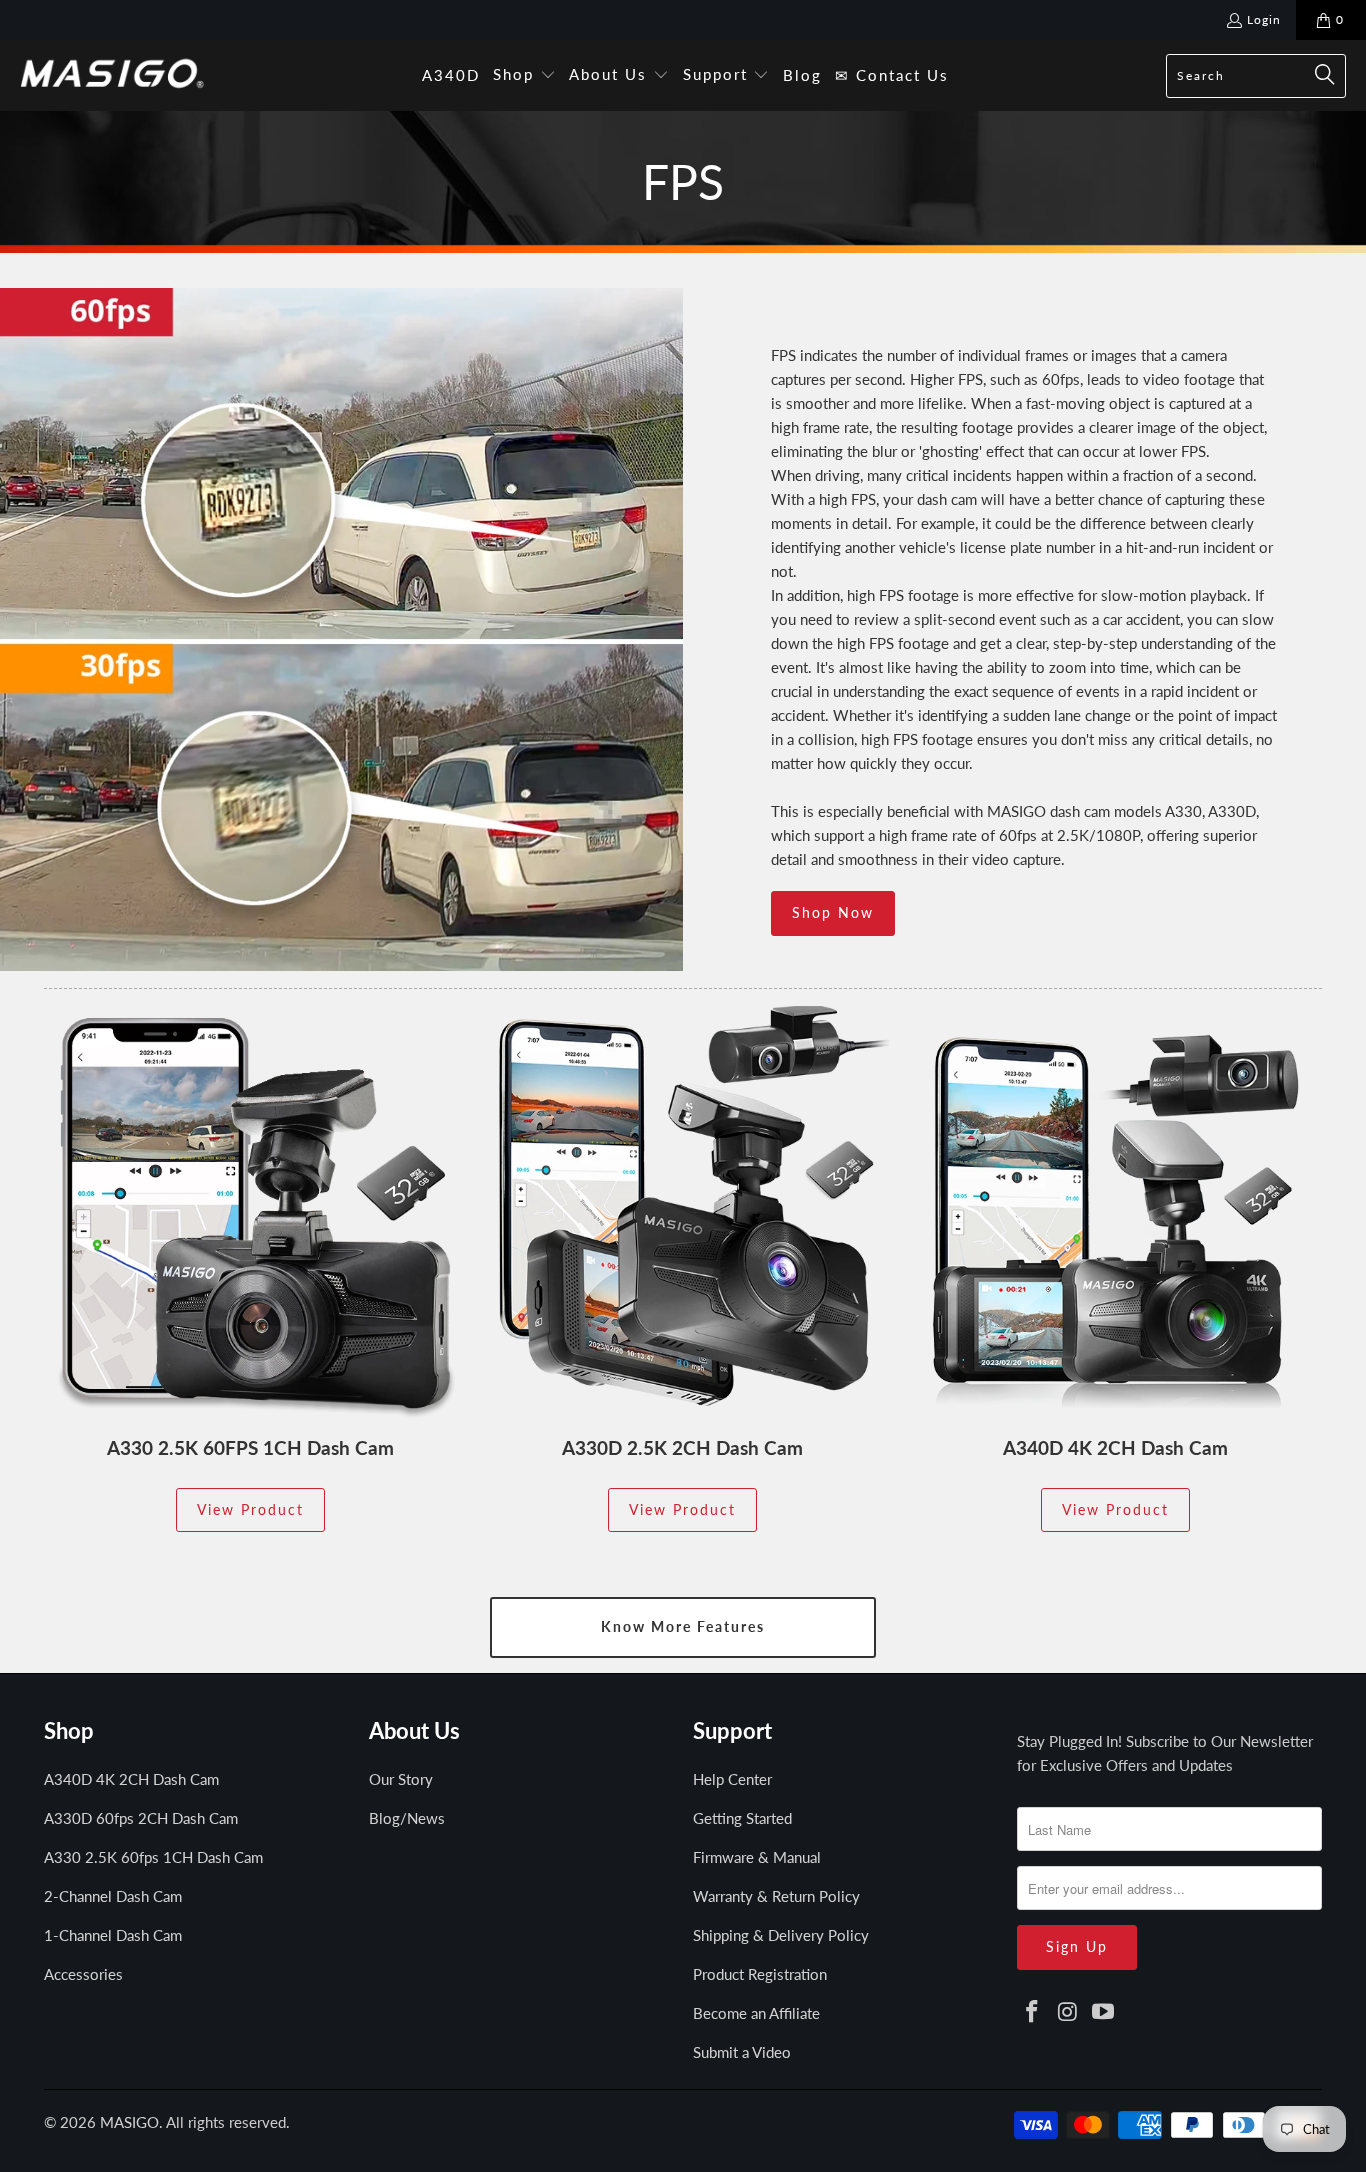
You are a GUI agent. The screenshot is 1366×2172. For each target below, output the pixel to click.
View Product (250, 1509)
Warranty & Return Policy (776, 1896)
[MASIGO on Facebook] (1032, 2012)
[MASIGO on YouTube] (1104, 2012)
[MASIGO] (112, 75)
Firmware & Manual (757, 1857)
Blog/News (407, 1818)
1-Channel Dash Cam (113, 1935)
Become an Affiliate (756, 2013)
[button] (524, 75)
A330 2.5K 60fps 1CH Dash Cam (153, 1857)
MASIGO (129, 2122)
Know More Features (683, 1626)
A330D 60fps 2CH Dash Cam (141, 1818)
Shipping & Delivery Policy (781, 1935)
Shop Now (833, 912)
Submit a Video (742, 2052)
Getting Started (742, 1818)
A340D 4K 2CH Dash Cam (131, 1779)
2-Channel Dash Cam (113, 1896)
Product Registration (760, 1974)
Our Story (401, 1779)
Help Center (732, 1779)
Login (1264, 19)
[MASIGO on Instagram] (1068, 2012)
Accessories (83, 1974)
